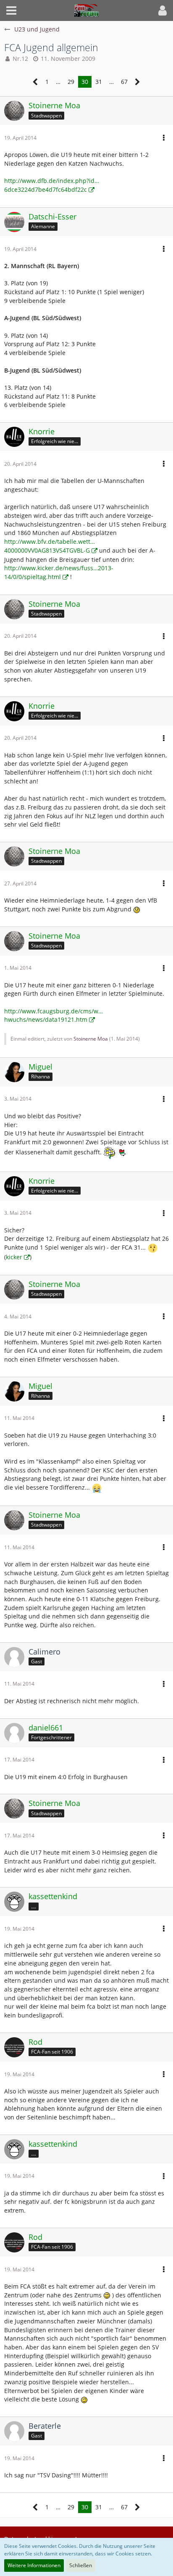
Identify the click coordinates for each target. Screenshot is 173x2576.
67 (124, 82)
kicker (14, 1257)
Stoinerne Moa (91, 1039)
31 (99, 82)
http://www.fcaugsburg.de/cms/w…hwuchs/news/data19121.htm (54, 1015)
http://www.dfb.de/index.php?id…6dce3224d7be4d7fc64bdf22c (52, 185)
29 (71, 82)
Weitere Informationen (34, 2565)
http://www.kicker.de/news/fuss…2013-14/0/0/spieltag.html (59, 572)
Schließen (81, 2565)
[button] (11, 10)
